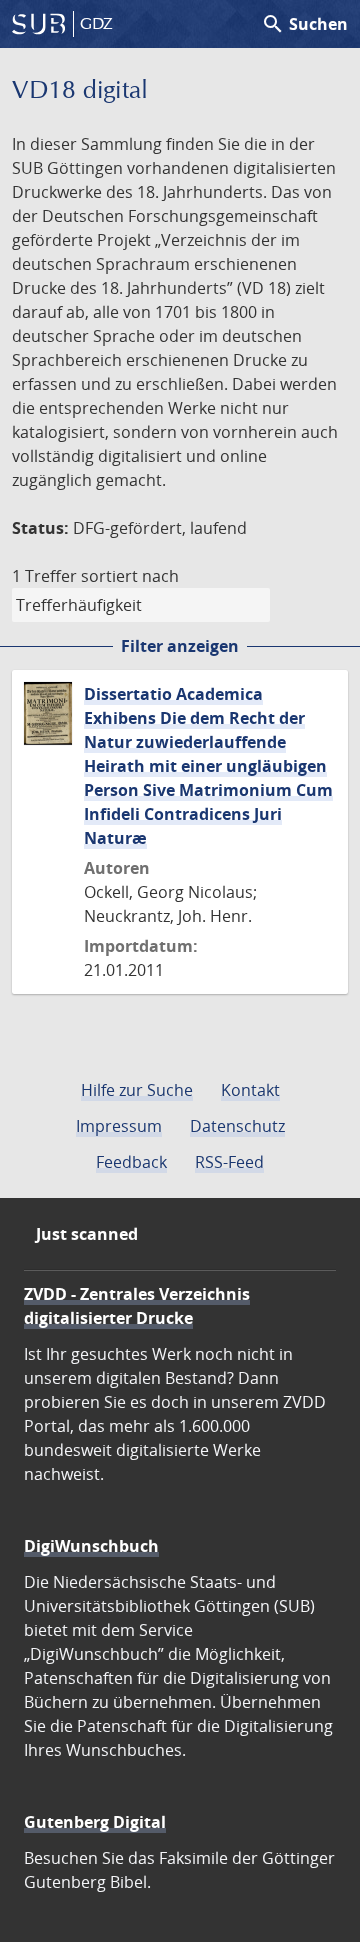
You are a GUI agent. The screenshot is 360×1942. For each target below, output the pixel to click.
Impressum (119, 1126)
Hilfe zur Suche (137, 1090)
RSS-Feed (229, 1162)
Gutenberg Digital (95, 1822)
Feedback (131, 1162)
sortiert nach (130, 576)
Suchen (304, 24)
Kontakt (250, 1090)
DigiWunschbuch (91, 1546)
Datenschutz (237, 1126)
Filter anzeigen (180, 646)
